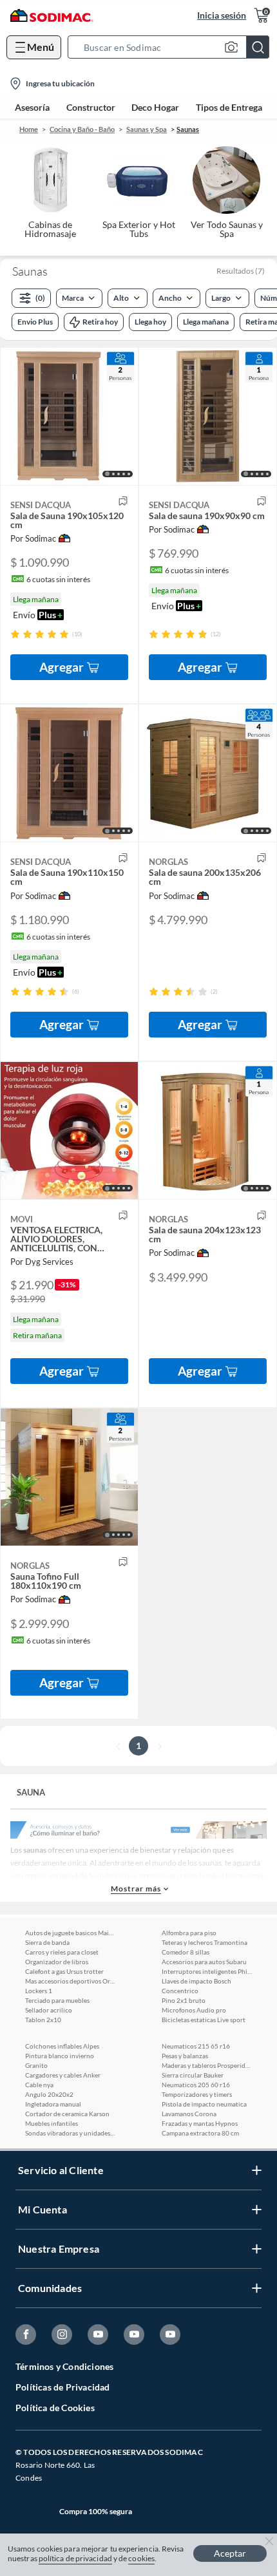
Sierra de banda (47, 1942)
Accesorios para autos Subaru (204, 1962)
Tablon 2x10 (43, 2020)
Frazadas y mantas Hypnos (200, 2123)
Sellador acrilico (49, 2010)
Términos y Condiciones (64, 2366)
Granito (36, 2065)
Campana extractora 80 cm (200, 2133)
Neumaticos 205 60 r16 (196, 2085)
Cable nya (39, 2085)
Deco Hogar (155, 108)
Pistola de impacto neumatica (204, 2104)
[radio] (15, 634)
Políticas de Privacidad (63, 2387)
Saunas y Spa (147, 129)
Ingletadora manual (53, 2104)
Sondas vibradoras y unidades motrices (70, 2133)
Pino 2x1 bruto (184, 2000)
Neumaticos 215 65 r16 (196, 2046)
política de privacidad (75, 2558)
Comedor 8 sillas (186, 1952)
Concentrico (180, 1991)
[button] (172, 47)
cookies (141, 2558)
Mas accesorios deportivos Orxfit (70, 1981)
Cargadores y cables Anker (63, 2075)
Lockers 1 (39, 1991)
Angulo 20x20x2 (49, 2094)
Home (29, 129)
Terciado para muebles (57, 2000)
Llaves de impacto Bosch (196, 1981)
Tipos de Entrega (229, 108)
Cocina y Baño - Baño (82, 129)
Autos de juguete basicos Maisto (70, 1933)
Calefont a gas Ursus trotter (64, 1971)
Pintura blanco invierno (60, 2056)
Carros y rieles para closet (62, 1952)
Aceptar (230, 2553)
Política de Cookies (55, 2408)
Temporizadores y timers (197, 2094)
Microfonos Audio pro (194, 2010)
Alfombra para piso (189, 1933)
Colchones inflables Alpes (62, 2046)
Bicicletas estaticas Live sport (204, 2020)
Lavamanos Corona (189, 2114)
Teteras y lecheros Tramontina (205, 1942)
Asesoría (32, 108)
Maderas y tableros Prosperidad (207, 2065)
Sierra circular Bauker (193, 2075)
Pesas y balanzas (185, 2056)
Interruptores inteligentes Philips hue (207, 1971)
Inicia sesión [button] (222, 15)
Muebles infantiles (52, 2123)
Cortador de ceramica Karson (67, 2114)
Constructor (91, 108)
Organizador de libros (57, 1962)
